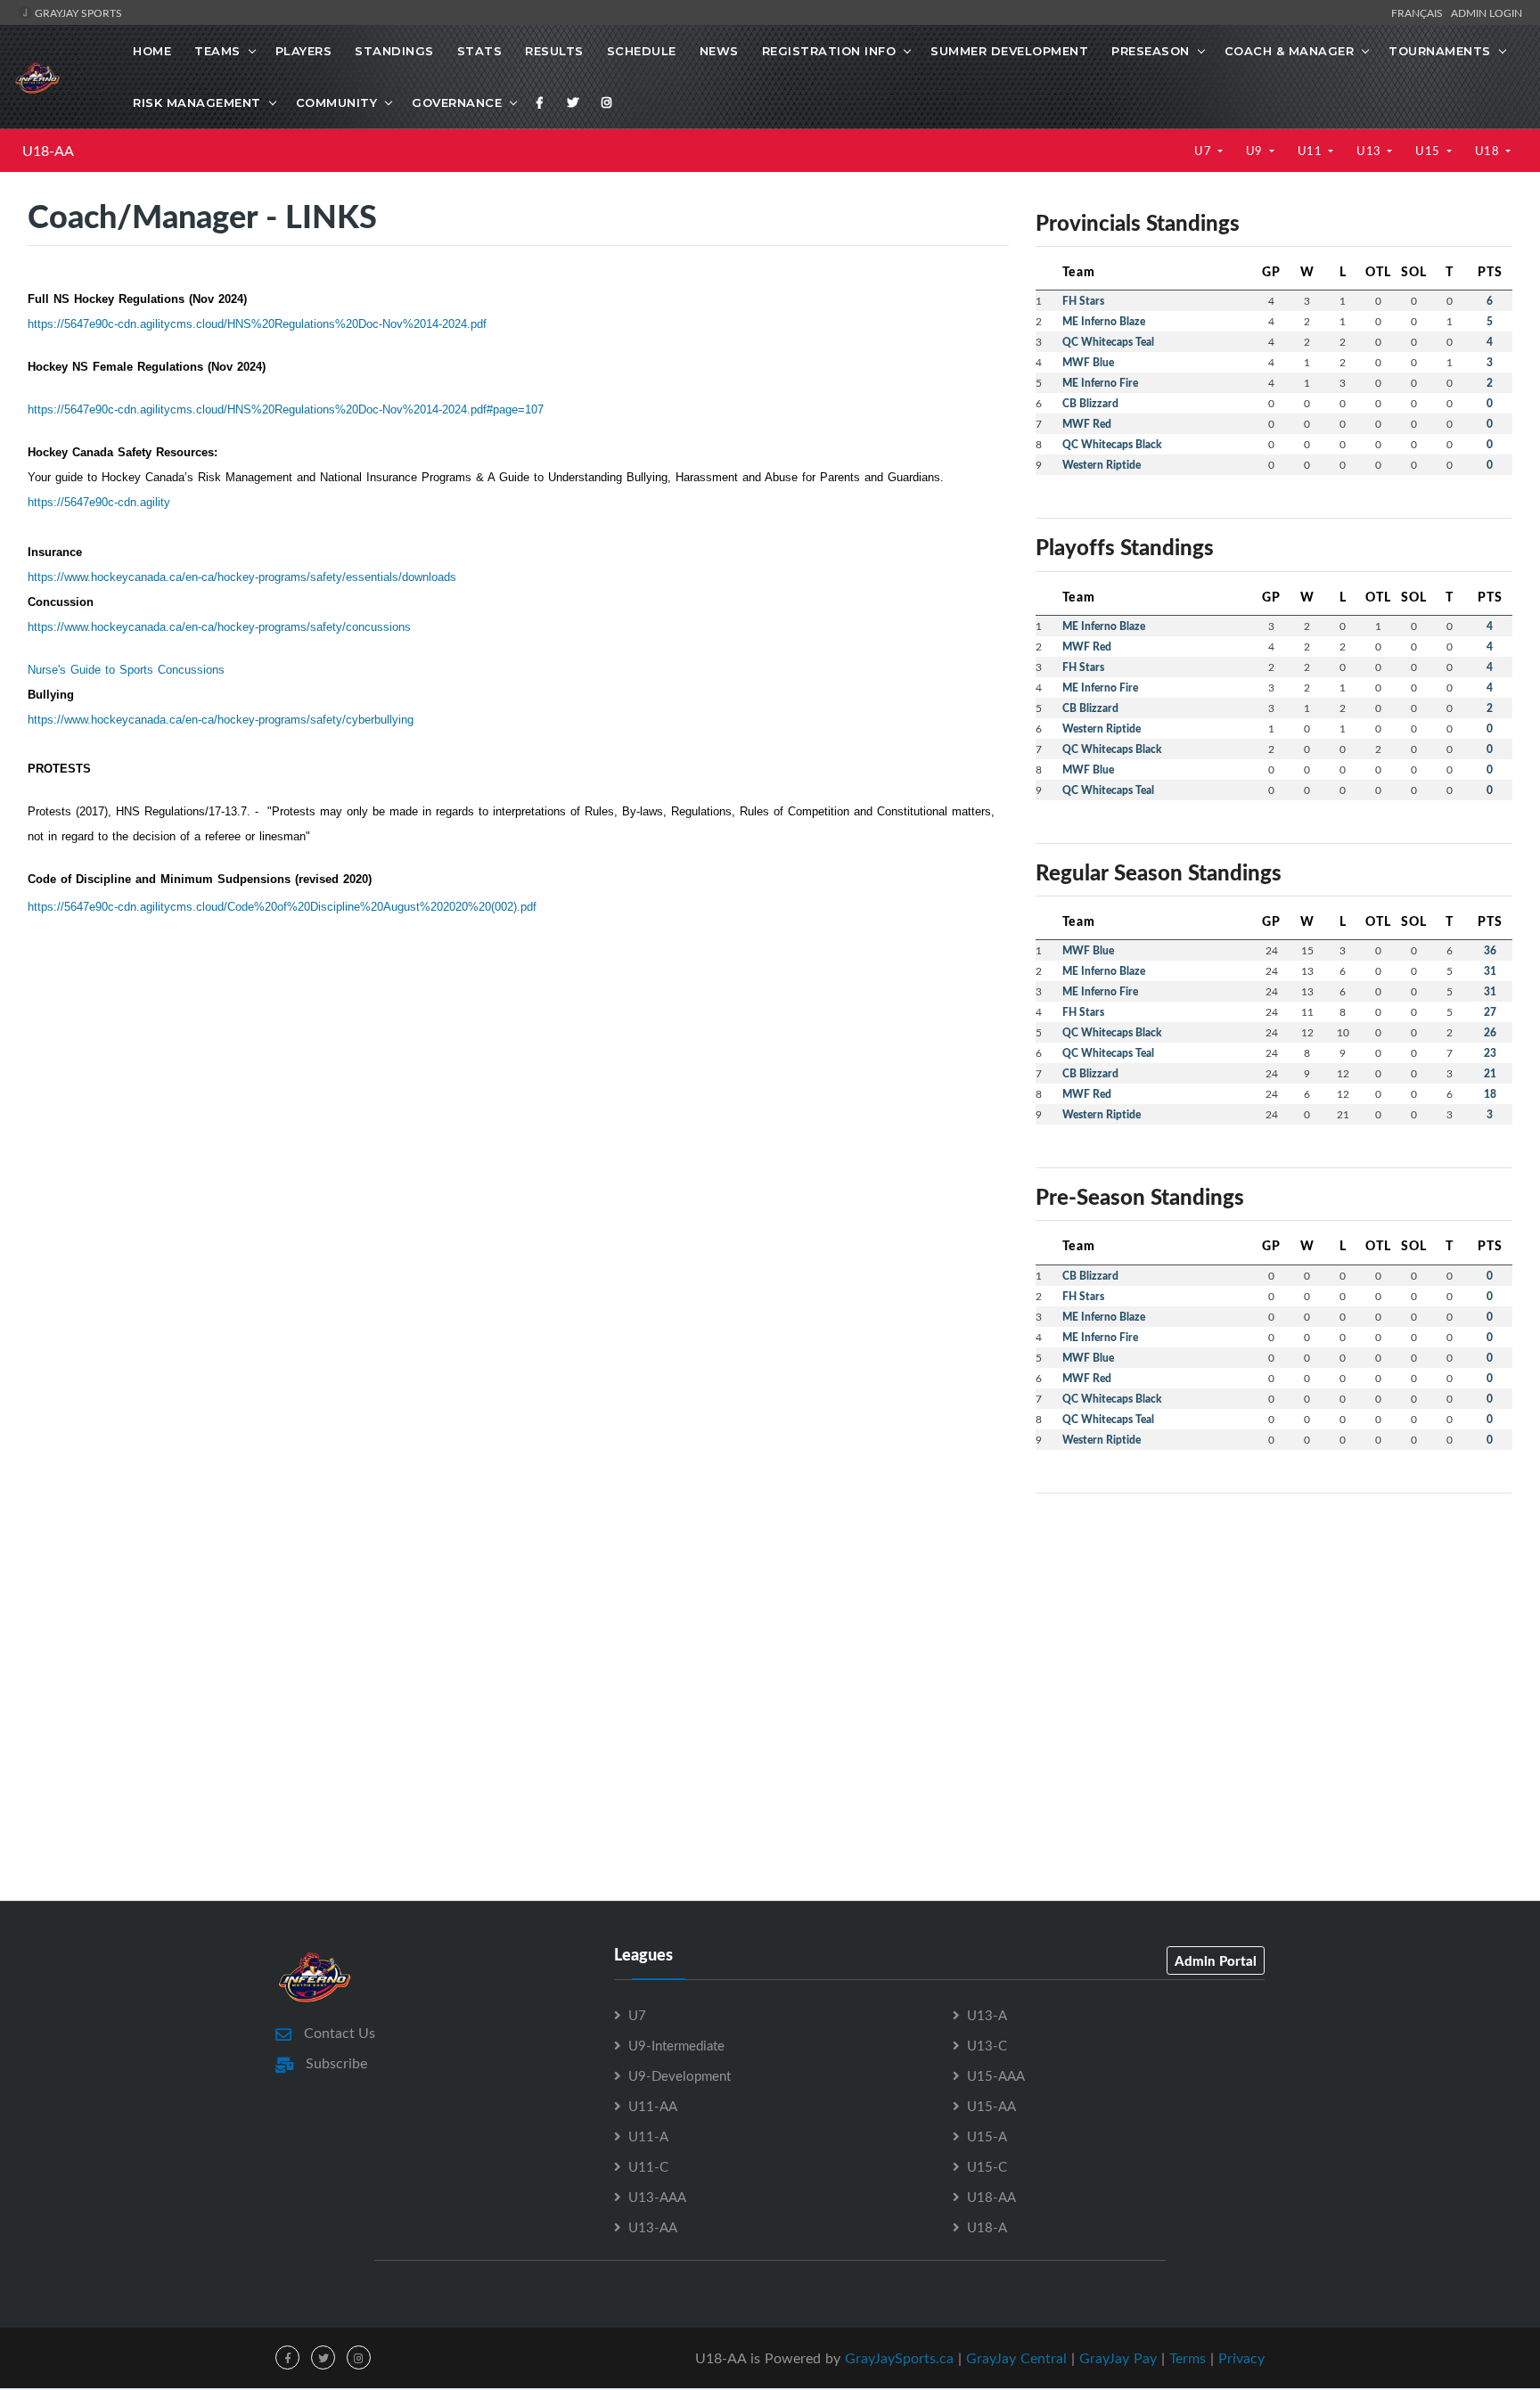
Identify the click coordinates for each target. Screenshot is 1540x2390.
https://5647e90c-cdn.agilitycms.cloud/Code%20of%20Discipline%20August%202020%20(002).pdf (282, 907)
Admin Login (1487, 12)
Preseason (1151, 51)
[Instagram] (607, 102)
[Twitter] (573, 102)
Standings (394, 51)
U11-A (648, 2136)
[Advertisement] (1274, 1633)
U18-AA (48, 151)
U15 (1429, 151)
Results (554, 51)
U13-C (987, 2045)
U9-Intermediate (676, 2045)
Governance (457, 102)
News (719, 51)
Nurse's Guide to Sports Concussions (126, 670)
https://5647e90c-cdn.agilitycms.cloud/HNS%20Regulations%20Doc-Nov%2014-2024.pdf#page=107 (286, 409)
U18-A (987, 2227)
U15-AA (991, 2106)
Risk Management (197, 102)
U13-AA (653, 2227)
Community (337, 102)
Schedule (642, 51)
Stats (480, 51)
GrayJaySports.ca (899, 2358)
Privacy (1241, 2358)
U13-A (987, 2015)
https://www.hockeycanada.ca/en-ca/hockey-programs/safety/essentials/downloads (242, 577)
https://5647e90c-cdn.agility (99, 502)
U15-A (987, 2136)
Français (1420, 12)
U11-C (648, 2166)
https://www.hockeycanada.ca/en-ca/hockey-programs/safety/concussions (219, 627)
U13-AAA (657, 2197)
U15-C (987, 2166)
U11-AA (653, 2106)
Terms (1188, 2358)
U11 (1311, 151)
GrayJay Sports (77, 12)
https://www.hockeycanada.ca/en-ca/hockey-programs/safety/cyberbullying (221, 720)
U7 (1204, 151)
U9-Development (680, 2075)
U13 (1370, 151)
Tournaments (1440, 51)
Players (304, 51)
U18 (1489, 151)
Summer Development (1009, 51)
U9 (1256, 151)
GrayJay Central (1016, 2358)
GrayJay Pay (1118, 2358)
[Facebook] (540, 102)
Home (152, 51)
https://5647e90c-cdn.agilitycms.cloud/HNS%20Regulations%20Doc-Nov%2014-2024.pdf (257, 324)
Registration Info (829, 51)
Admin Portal (1216, 1960)
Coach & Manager (1290, 51)
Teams (217, 51)
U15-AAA (996, 2075)
